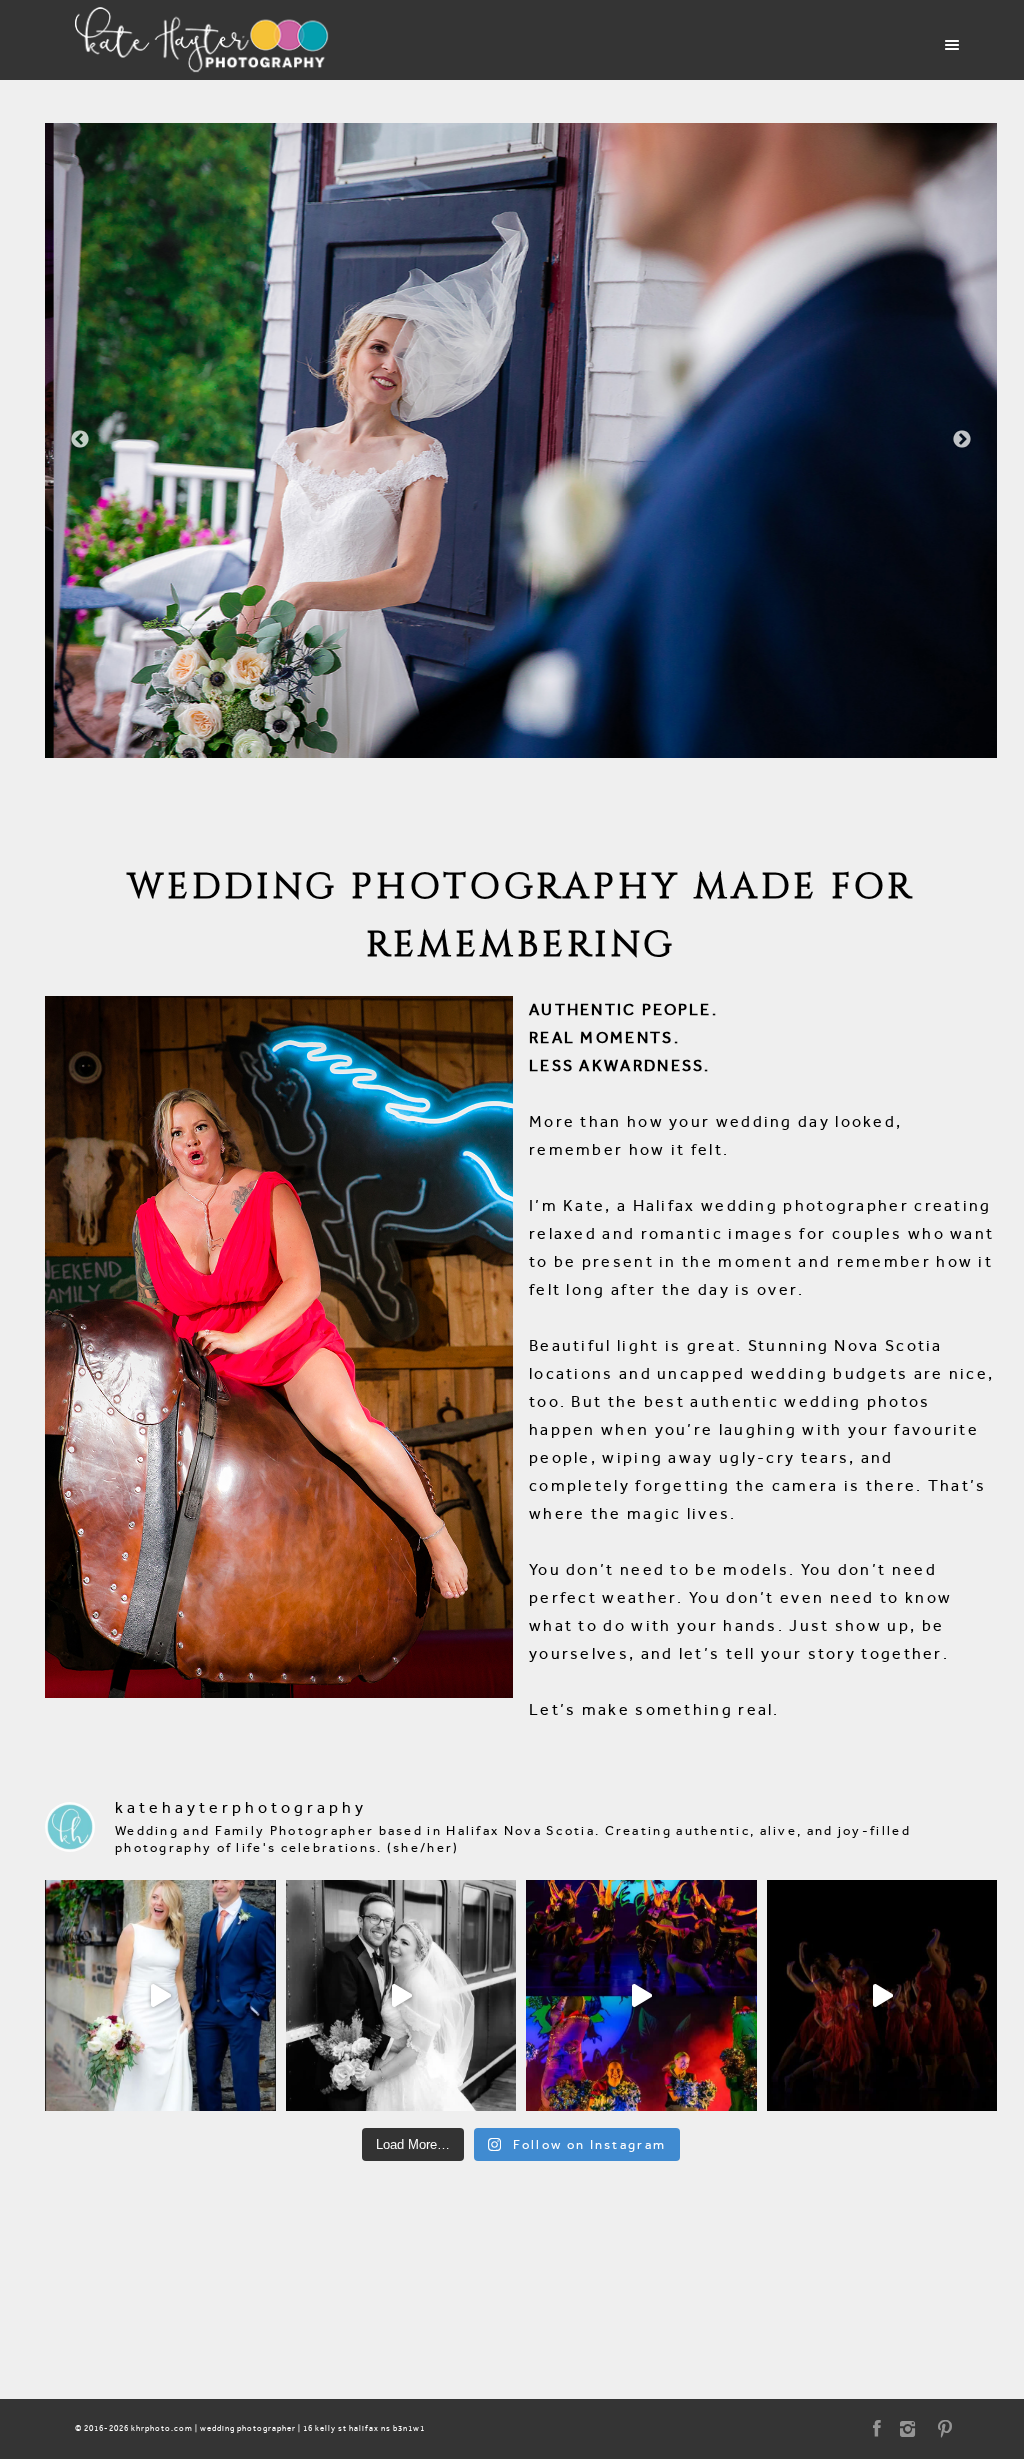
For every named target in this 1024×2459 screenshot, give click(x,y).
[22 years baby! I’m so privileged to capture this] (641, 1995)
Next (962, 440)
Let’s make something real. (654, 1709)
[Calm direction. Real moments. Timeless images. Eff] (401, 1995)
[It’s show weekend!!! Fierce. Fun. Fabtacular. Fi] (882, 1995)
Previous (80, 440)
